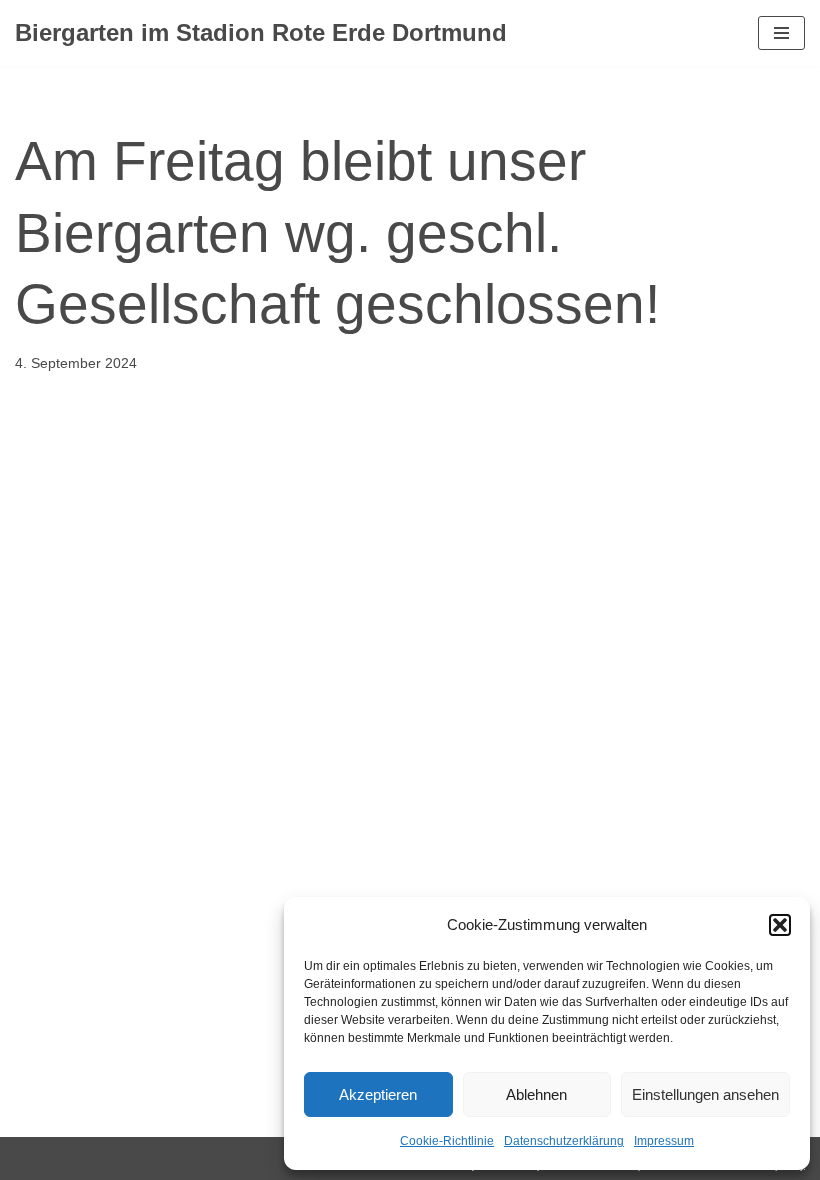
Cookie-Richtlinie (447, 1141)
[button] (780, 925)
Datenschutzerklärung (564, 1141)
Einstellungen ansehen (705, 1094)
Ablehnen (536, 1094)
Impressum (664, 1141)
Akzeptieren (378, 1094)
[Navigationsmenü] (781, 33)
